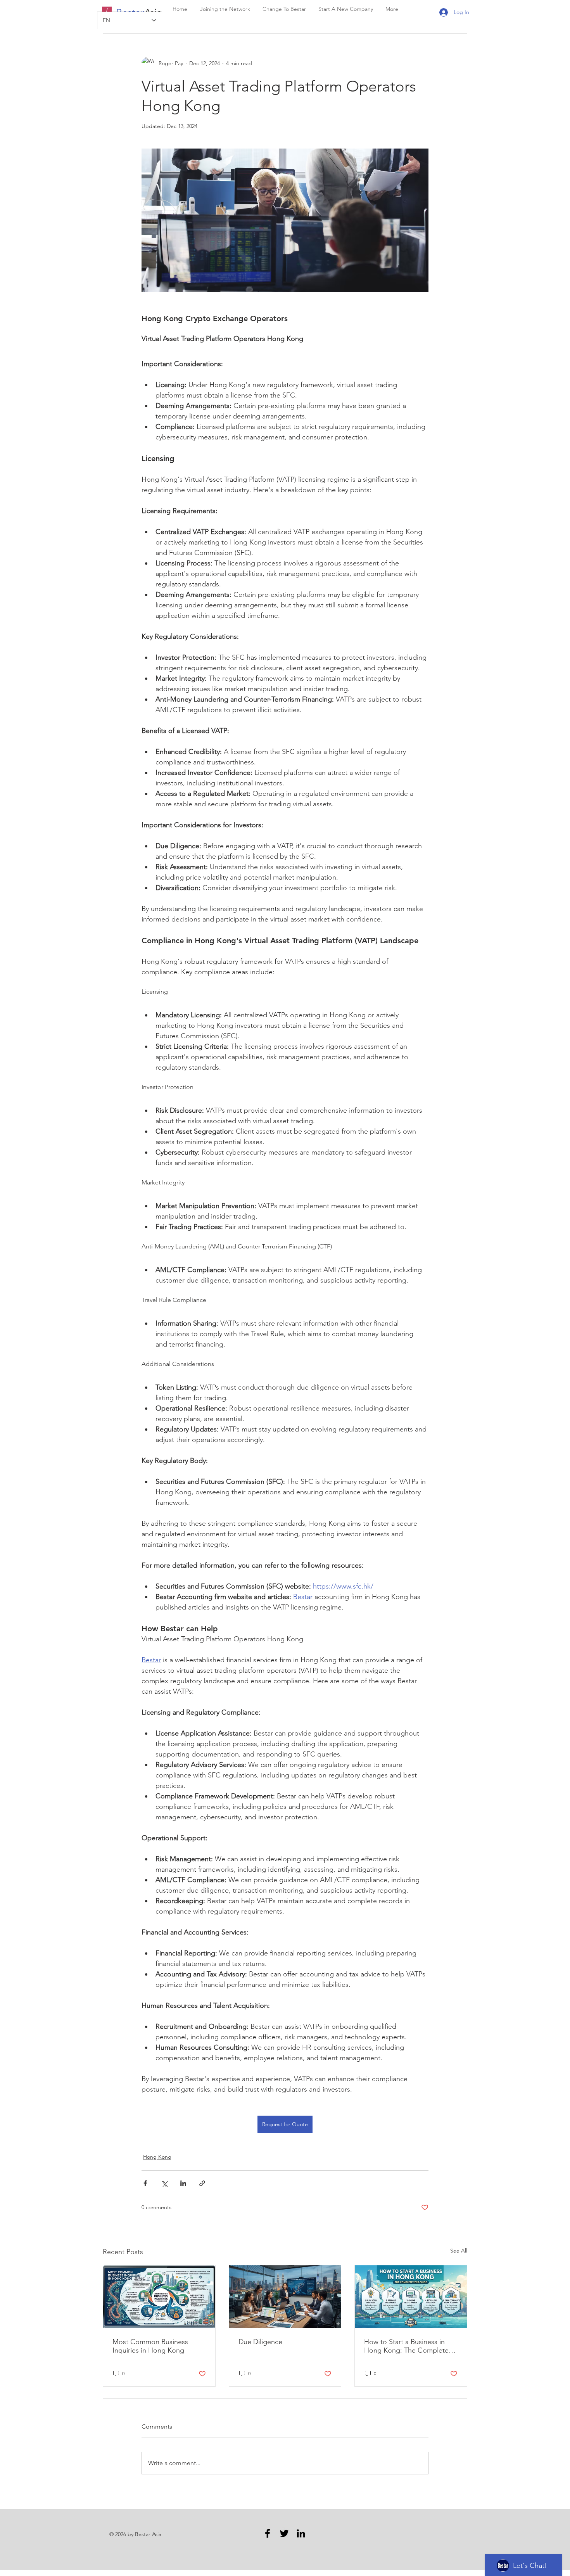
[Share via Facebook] (145, 2183)
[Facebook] (268, 2533)
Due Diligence (260, 2342)
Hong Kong (157, 2157)
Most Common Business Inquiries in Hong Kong (150, 2346)
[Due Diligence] (285, 2297)
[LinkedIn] (301, 2533)
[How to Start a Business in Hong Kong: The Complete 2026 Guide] (411, 2297)
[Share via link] (202, 2183)
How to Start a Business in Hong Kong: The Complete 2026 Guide (406, 2346)
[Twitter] (284, 2533)
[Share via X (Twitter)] (164, 2183)
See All (459, 2251)
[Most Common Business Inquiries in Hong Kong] (159, 2297)
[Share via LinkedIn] (183, 2183)
